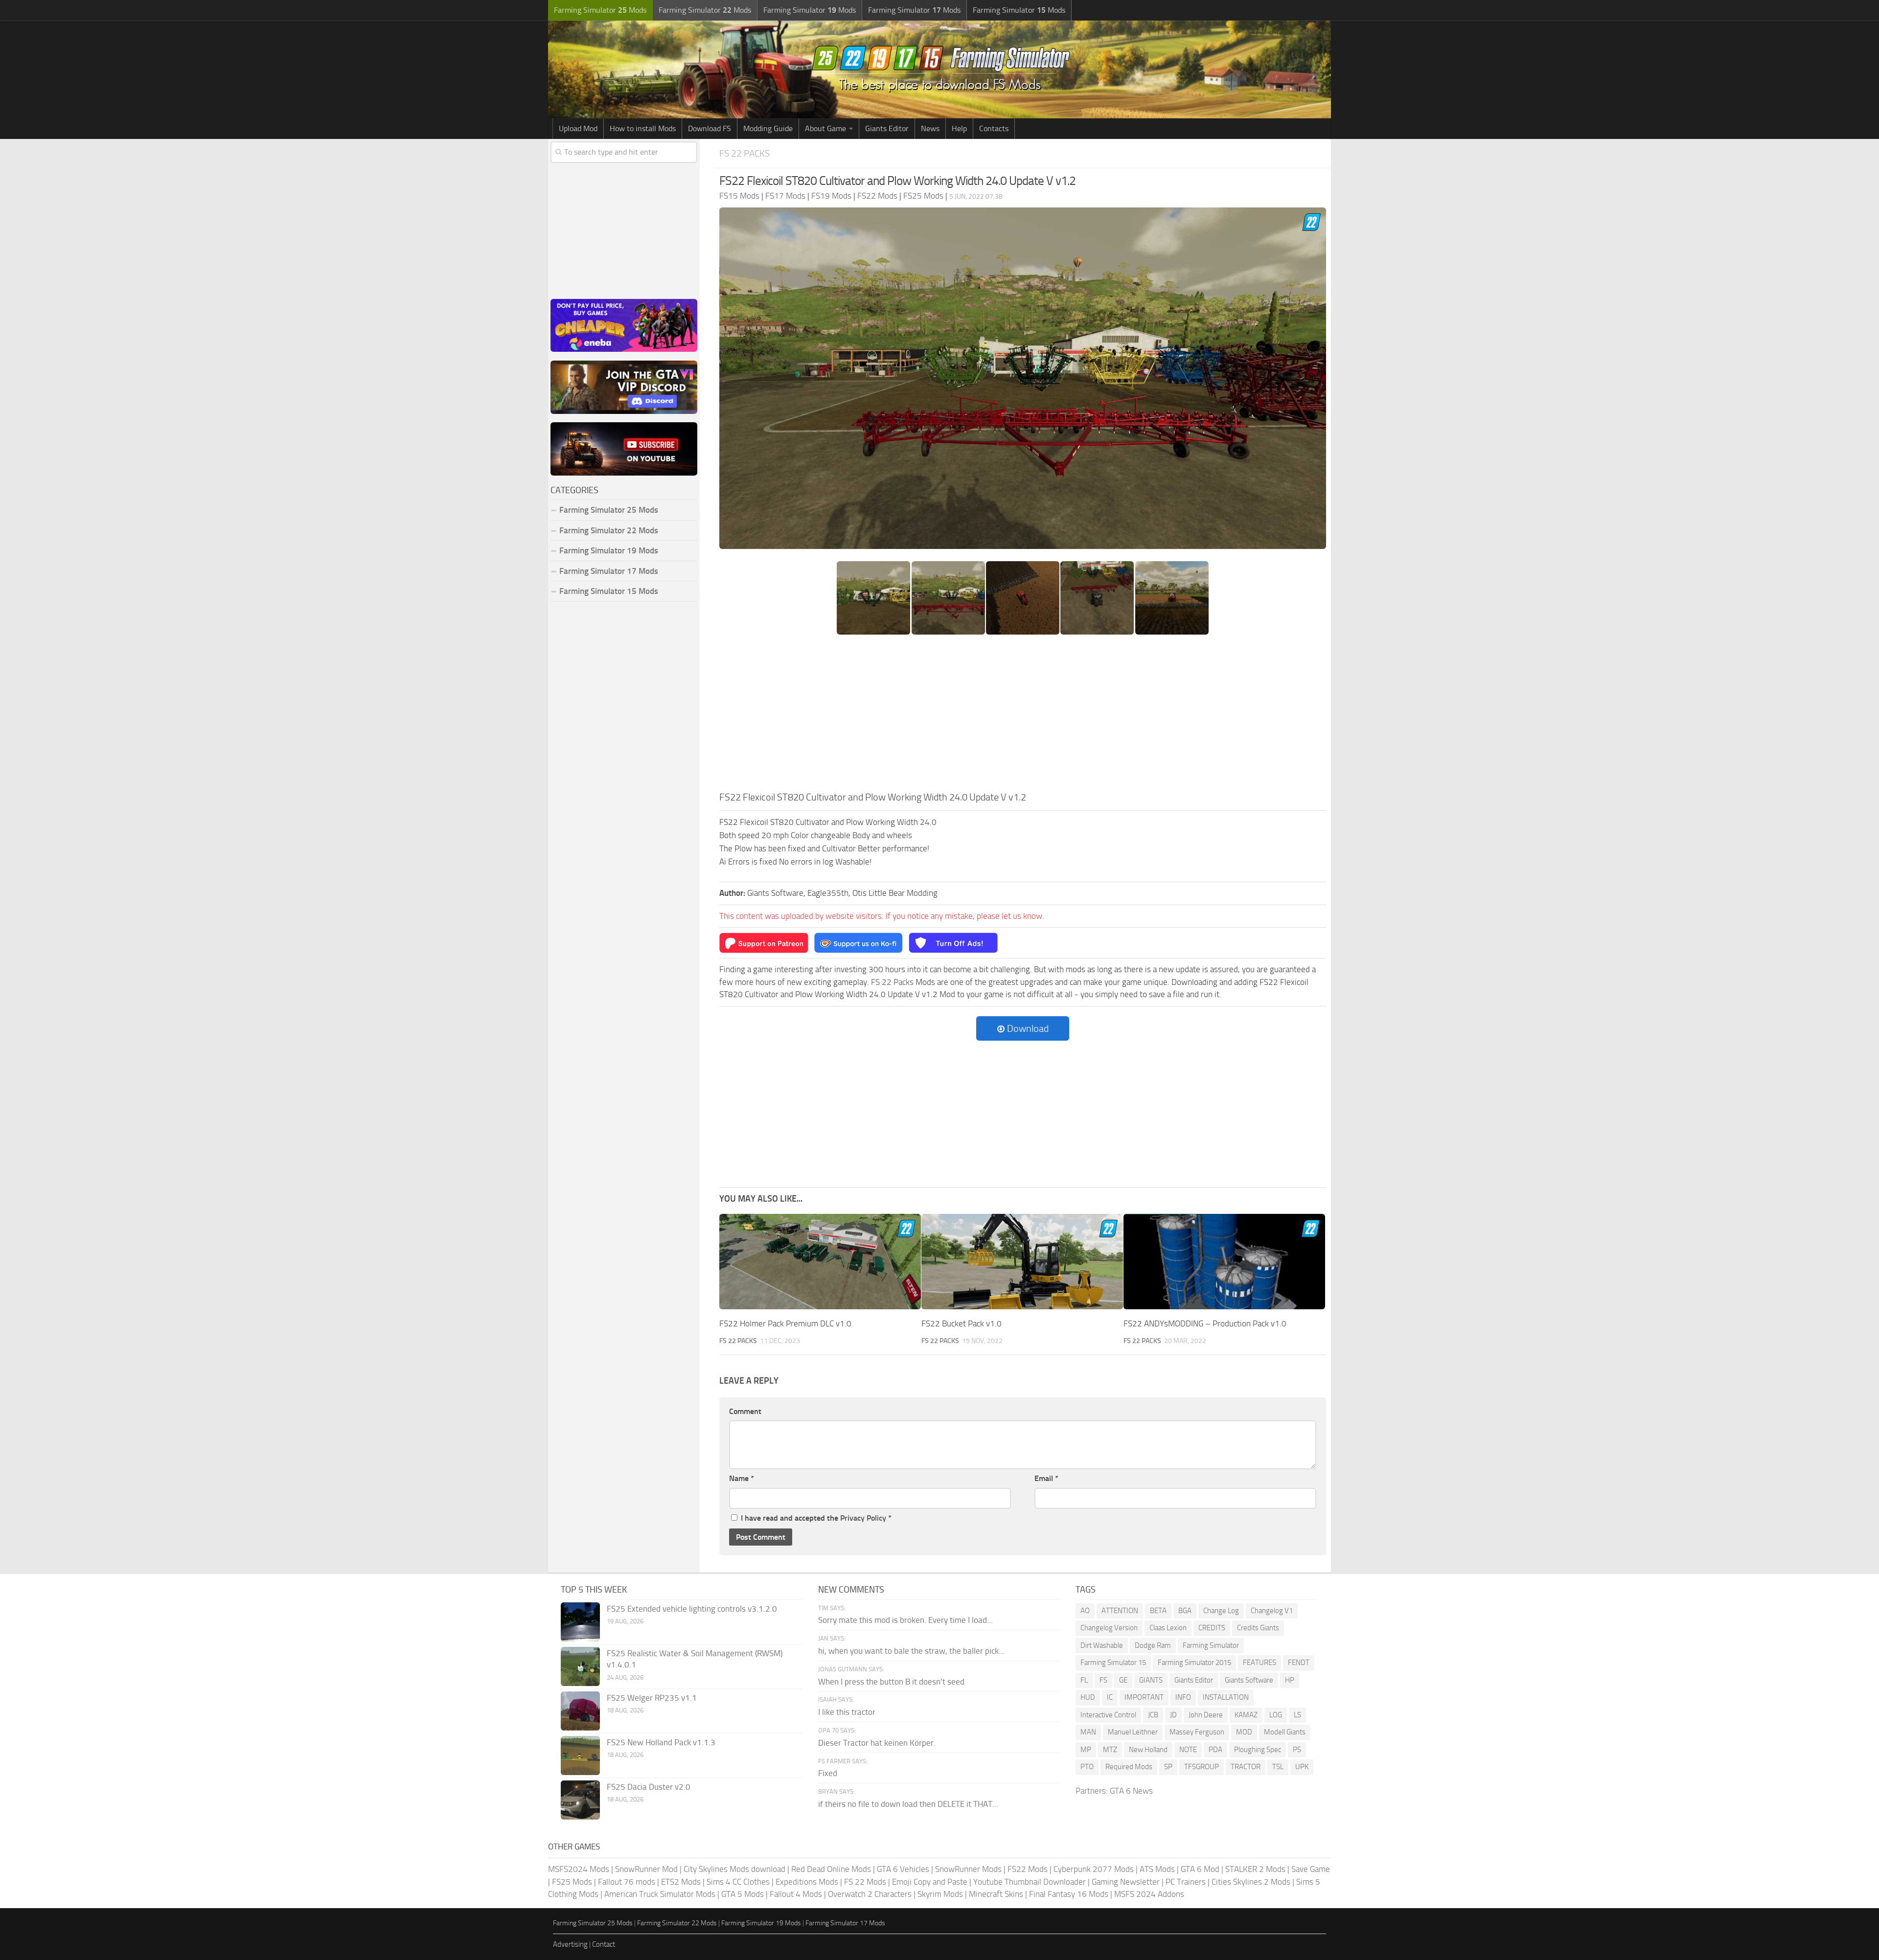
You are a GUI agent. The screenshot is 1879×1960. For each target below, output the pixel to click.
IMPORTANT (1144, 1697)
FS (1103, 1680)
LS (1297, 1715)
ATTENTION (1120, 1611)
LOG (1276, 1715)
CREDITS (1212, 1628)
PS (1297, 1750)
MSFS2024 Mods (579, 1869)
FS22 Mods (1028, 1869)
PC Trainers (1186, 1882)
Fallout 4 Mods (796, 1894)
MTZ (1110, 1750)
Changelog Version (1109, 1628)
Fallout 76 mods (627, 1882)
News (930, 128)
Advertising (570, 1944)
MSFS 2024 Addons (1149, 1894)
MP (1086, 1750)
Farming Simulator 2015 (1194, 1663)
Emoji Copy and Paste (930, 1882)
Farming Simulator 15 (1113, 1663)
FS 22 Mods (865, 1882)
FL (1084, 1680)
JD (1173, 1715)
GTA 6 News (1131, 1791)
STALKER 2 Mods (1255, 1869)
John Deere (1206, 1715)
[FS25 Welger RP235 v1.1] (580, 1711)
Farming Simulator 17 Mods (609, 571)
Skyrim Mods (940, 1894)
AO (1085, 1611)
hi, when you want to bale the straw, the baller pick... (911, 1651)
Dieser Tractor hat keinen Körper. (877, 1743)
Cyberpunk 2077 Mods (1094, 1869)
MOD (1244, 1732)
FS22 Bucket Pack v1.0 (962, 1323)
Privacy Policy (863, 1518)
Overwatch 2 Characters (870, 1894)
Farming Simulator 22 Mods (609, 530)
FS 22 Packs (745, 153)
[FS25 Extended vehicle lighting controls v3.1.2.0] (580, 1622)
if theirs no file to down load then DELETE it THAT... (908, 1804)
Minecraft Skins (996, 1894)
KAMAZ (1246, 1715)
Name (742, 1478)
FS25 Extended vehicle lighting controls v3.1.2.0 (692, 1609)
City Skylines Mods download (734, 1869)
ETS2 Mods (681, 1882)
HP (1290, 1680)
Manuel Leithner (1133, 1732)
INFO (1183, 1697)
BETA (1158, 1611)
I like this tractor (847, 1712)
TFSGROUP (1202, 1767)
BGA (1185, 1611)
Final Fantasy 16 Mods (1069, 1894)
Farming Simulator (1211, 1645)
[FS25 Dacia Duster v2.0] (580, 1800)
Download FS (710, 128)
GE (1123, 1680)
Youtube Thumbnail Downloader (1030, 1882)
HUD (1088, 1697)
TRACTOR (1246, 1767)
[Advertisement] (1023, 716)
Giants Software (1249, 1680)
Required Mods (1129, 1767)
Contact (604, 1944)
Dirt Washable (1102, 1645)
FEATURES (1260, 1663)
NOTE (1188, 1750)
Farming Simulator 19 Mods (609, 550)
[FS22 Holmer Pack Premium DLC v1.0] (820, 1262)
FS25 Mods (572, 1882)
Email (1046, 1478)
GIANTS (1151, 1680)
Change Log (1221, 1611)
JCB (1153, 1715)
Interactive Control (1108, 1715)
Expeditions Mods (807, 1882)
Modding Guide (768, 128)
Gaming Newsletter (1126, 1882)
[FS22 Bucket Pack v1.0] (1022, 1262)
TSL (1278, 1767)
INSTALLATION (1226, 1697)
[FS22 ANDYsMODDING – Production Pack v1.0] (1224, 1262)
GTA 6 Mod (1200, 1869)
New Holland (1148, 1750)
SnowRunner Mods (968, 1869)
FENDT (1299, 1663)
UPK (1302, 1767)
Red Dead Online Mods (831, 1869)
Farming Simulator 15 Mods (609, 591)
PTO (1087, 1767)
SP (1168, 1767)
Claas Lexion (1168, 1628)
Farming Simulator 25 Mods (593, 1923)
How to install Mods (643, 128)
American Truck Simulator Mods (660, 1894)
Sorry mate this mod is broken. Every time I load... (905, 1620)
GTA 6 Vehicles (903, 1869)
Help (959, 128)
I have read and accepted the (816, 1518)
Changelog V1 (1272, 1611)
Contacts (994, 128)
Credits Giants (1258, 1628)
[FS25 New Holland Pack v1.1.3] (580, 1755)
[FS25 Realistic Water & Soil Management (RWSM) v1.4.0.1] (580, 1666)
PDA (1215, 1750)
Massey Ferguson (1197, 1732)
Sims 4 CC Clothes (738, 1882)
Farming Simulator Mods (600, 10)
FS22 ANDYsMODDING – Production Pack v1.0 (1205, 1323)
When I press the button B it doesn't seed (891, 1682)
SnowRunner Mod (646, 1869)
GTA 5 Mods (743, 1894)
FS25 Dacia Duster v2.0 (649, 1787)
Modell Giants (1285, 1732)
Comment (745, 1411)
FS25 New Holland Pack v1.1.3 (661, 1742)
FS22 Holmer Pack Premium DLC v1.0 (785, 1323)
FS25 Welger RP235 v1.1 (652, 1698)
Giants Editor (887, 128)
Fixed (828, 1773)
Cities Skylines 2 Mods (1251, 1882)
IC (1110, 1697)
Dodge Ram (1153, 1645)
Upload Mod (578, 128)
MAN (1088, 1732)
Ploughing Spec (1258, 1750)
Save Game (1311, 1869)
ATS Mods (1157, 1869)
